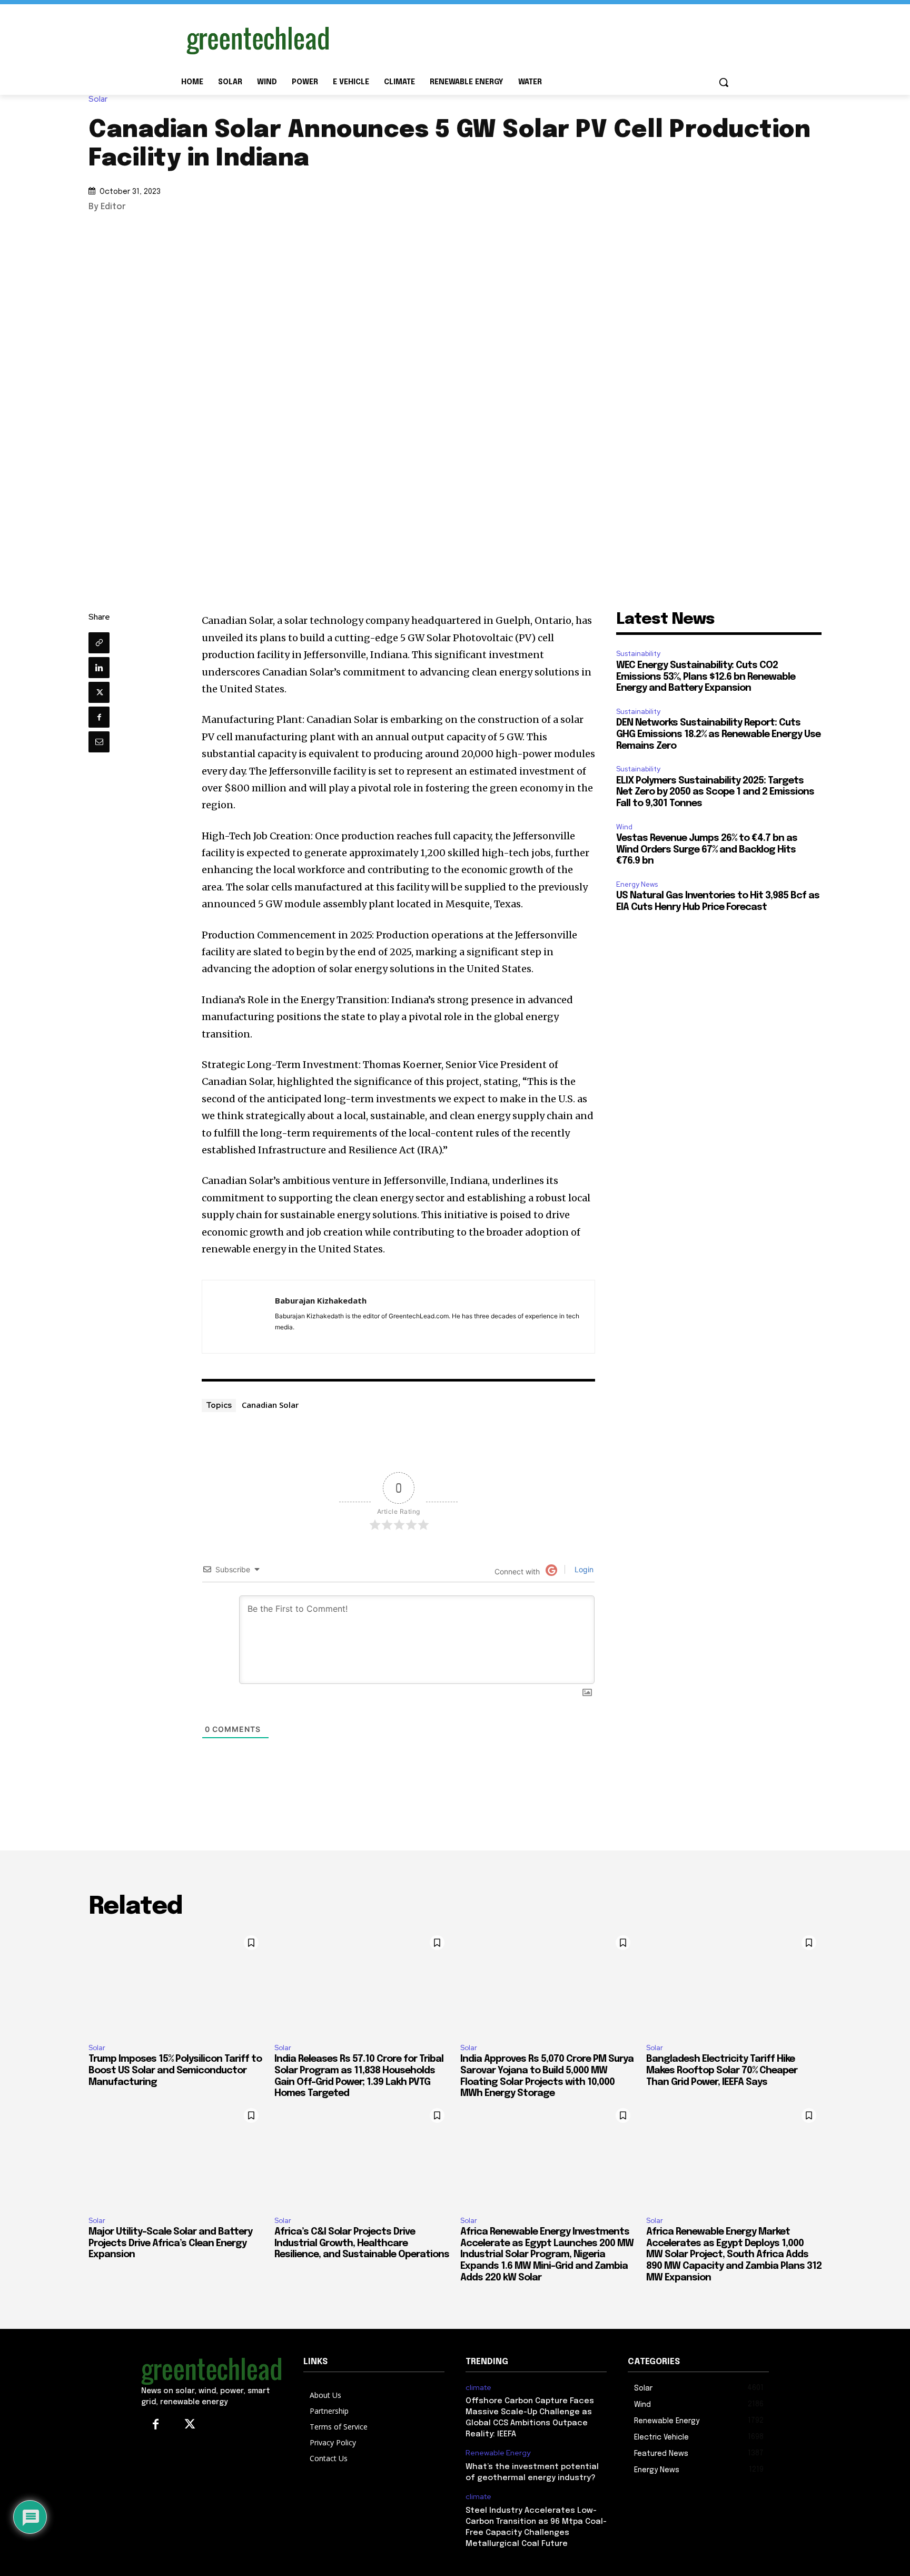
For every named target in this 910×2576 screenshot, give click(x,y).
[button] (724, 82)
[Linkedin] (99, 668)
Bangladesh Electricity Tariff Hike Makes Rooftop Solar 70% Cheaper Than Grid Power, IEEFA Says (722, 2070)
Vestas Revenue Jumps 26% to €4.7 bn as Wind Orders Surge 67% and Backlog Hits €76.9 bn (707, 850)
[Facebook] (99, 717)
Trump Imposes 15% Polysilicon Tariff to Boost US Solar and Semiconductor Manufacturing (175, 2070)
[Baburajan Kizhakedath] (239, 1317)
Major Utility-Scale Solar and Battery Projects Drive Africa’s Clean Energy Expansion (170, 2243)
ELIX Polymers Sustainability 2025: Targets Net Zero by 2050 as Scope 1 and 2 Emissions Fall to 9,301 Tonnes (715, 792)
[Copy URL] (99, 643)
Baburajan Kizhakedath (321, 1300)
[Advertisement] (534, 38)
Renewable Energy (498, 2453)
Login (583, 1569)
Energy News (637, 884)
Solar (98, 99)
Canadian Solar (270, 1405)
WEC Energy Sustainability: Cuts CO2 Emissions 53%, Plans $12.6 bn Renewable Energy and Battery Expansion (706, 677)
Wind (624, 827)
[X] (99, 692)
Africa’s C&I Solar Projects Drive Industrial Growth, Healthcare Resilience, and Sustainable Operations (362, 2243)
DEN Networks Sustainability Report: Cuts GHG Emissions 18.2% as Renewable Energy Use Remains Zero (718, 734)
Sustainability (638, 654)
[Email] (99, 742)
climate (478, 2388)
